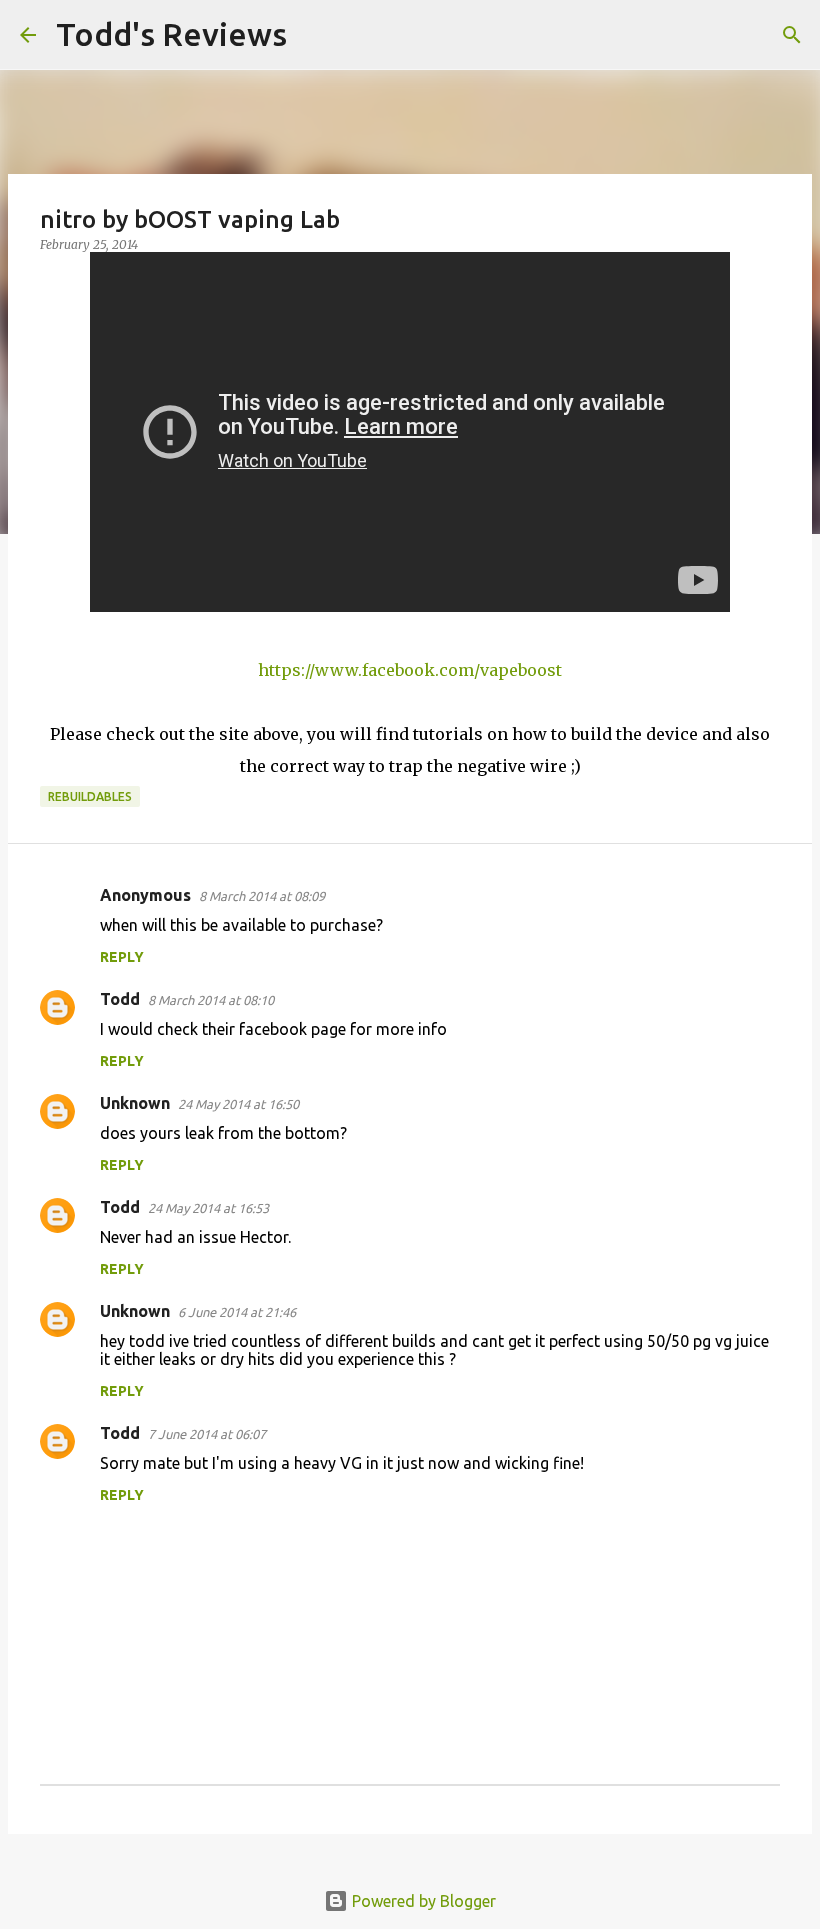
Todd (120, 999)
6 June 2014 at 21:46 (237, 1312)
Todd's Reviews (171, 34)
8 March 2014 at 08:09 (262, 896)
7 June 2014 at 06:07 (207, 1434)
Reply (122, 957)
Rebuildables (90, 796)
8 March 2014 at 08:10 (211, 1000)
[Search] (315, 35)
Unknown (135, 1103)
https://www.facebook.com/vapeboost (410, 670)
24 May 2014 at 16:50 (238, 1104)
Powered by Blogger (422, 1901)
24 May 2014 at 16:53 (208, 1208)
